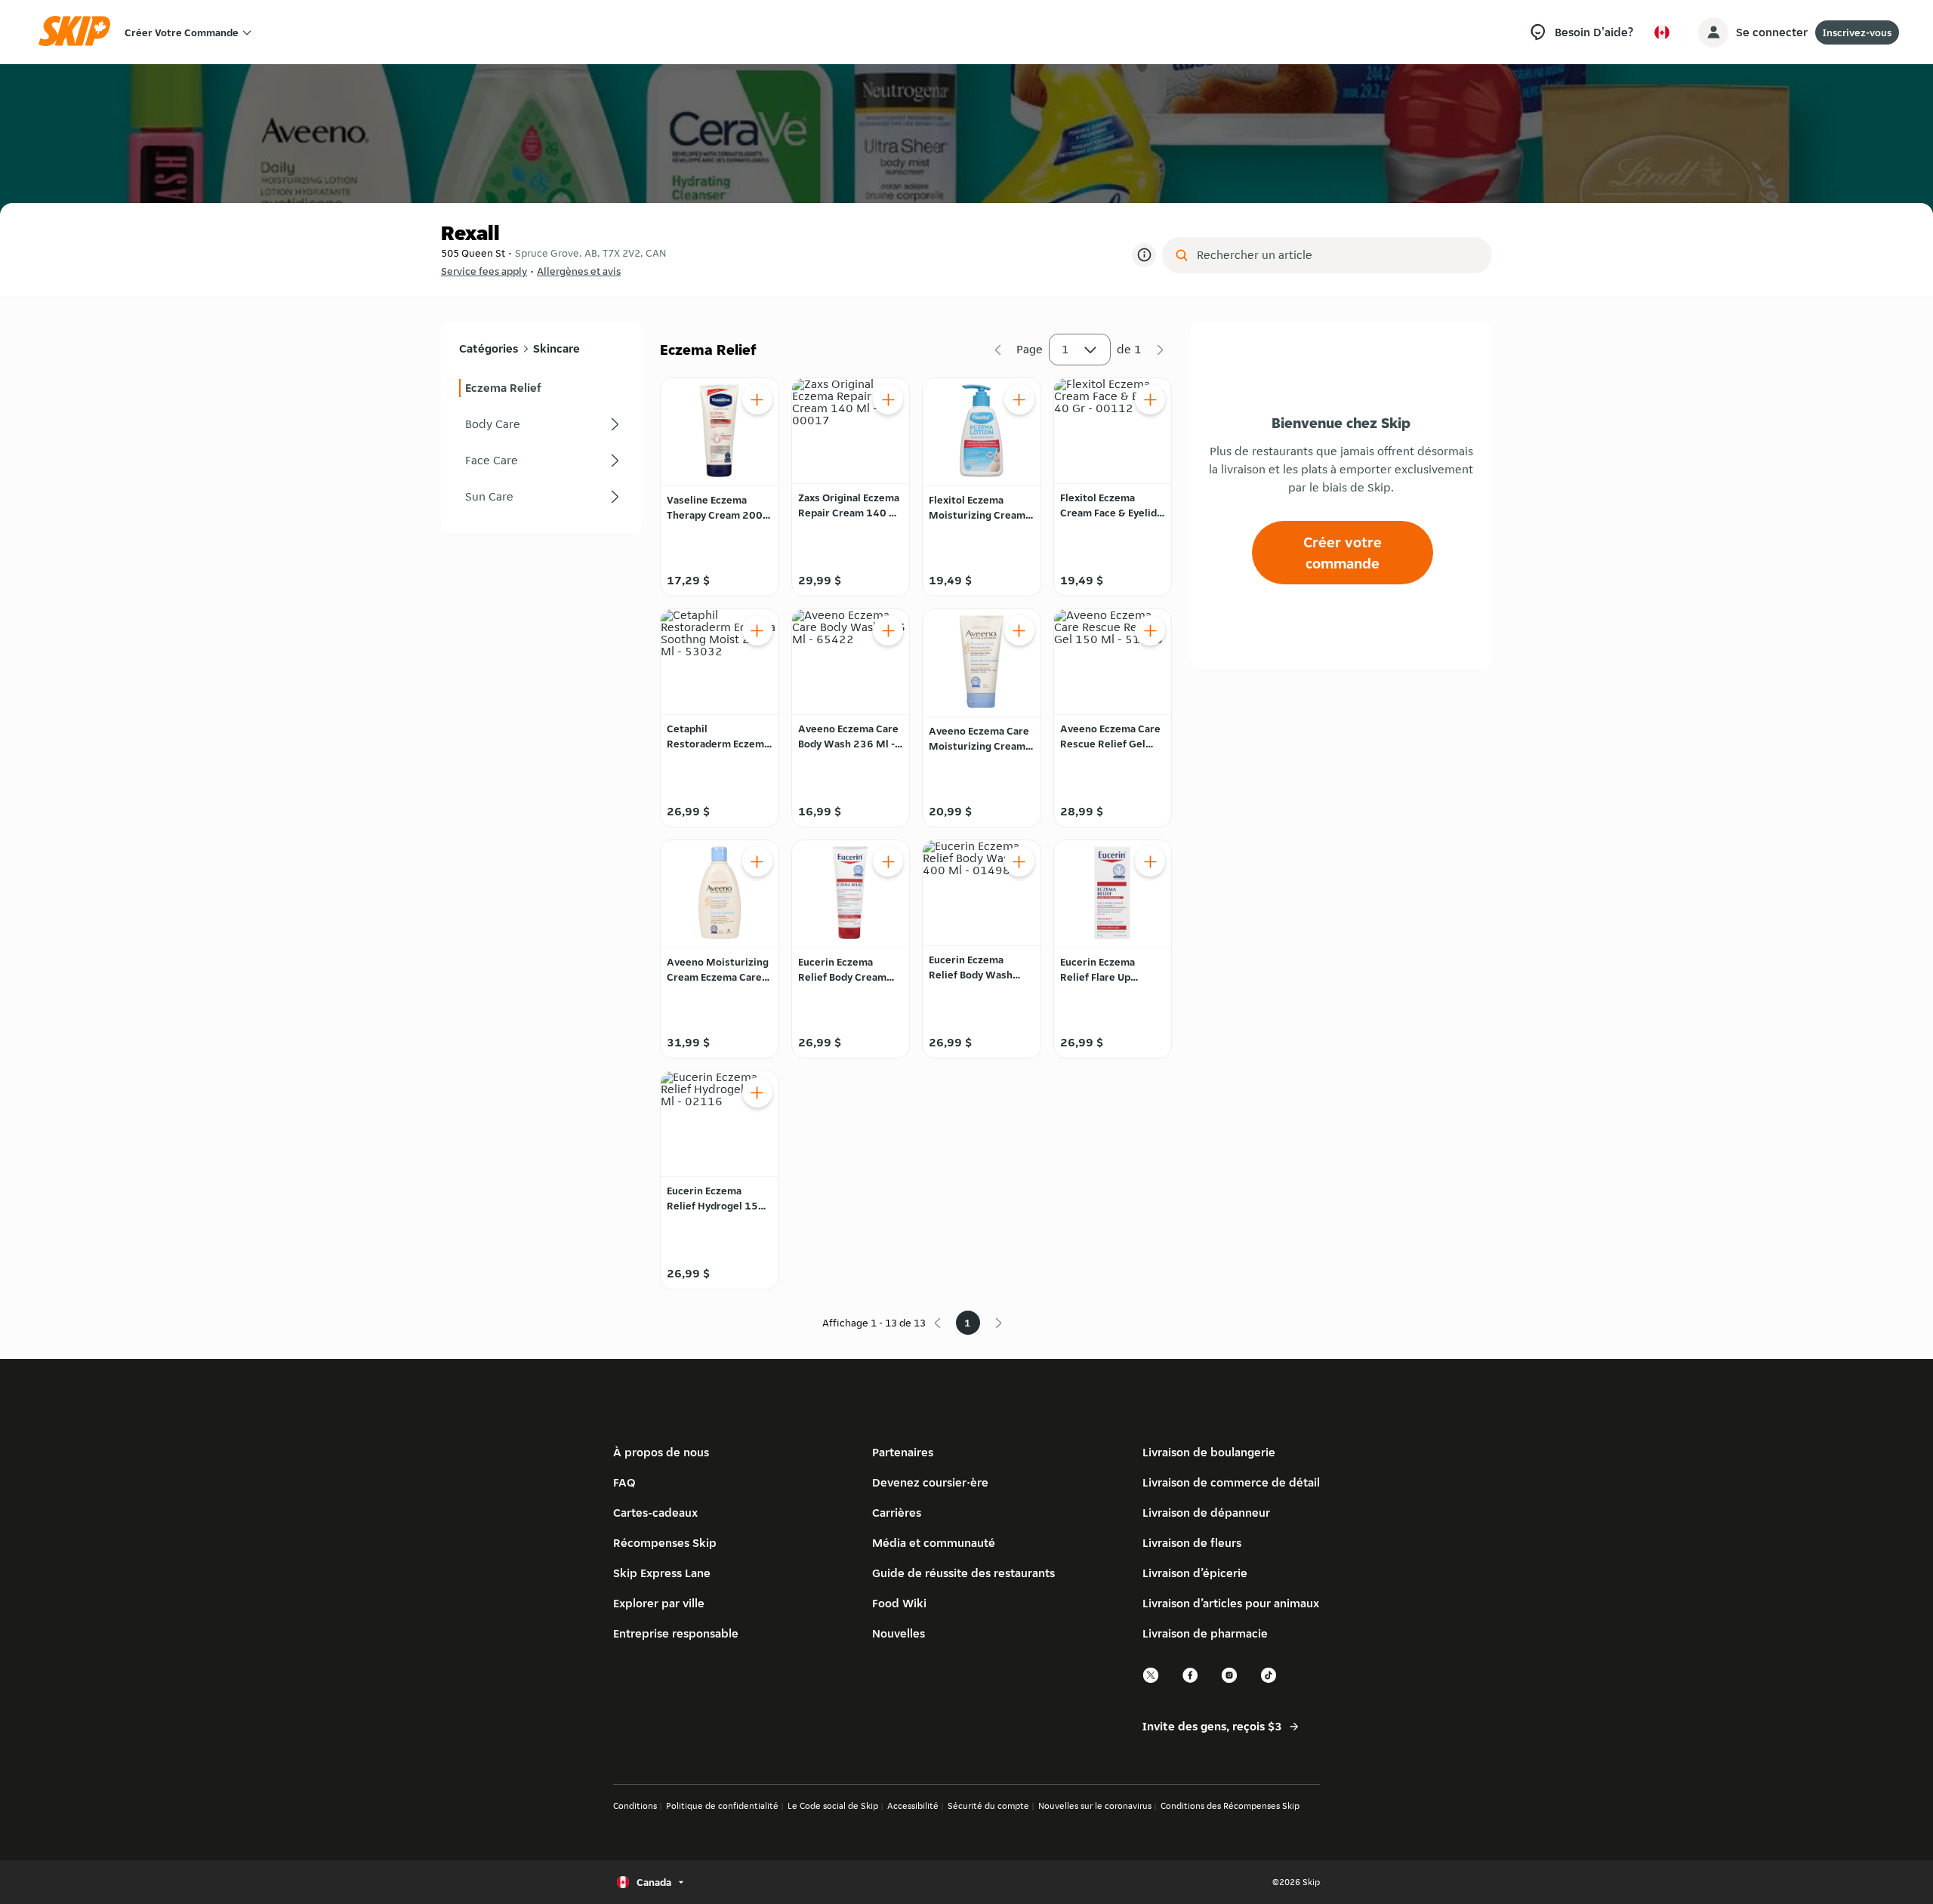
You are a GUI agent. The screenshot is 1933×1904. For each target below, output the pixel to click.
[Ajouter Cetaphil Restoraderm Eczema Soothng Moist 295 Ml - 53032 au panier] (757, 630)
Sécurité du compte (988, 1805)
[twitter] (1151, 1681)
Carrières (897, 1513)
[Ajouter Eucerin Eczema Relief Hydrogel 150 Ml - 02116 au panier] (757, 1092)
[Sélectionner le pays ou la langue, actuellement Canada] (1662, 32)
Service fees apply (484, 271)
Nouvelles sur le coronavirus (1095, 1805)
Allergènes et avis (579, 271)
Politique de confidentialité (722, 1805)
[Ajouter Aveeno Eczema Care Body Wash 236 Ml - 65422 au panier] (888, 630)
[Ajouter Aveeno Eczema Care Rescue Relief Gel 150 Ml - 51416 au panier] (1150, 630)
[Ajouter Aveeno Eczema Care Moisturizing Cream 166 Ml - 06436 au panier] (1019, 630)
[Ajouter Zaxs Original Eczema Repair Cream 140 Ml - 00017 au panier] (888, 399)
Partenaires (903, 1452)
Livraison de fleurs (1192, 1543)
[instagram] (1230, 1681)
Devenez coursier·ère (930, 1482)
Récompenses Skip (665, 1543)
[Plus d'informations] (1144, 255)
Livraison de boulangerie (1209, 1452)
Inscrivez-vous (1857, 32)
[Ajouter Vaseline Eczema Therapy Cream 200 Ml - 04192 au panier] (757, 399)
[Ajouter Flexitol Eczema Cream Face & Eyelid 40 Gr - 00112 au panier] (1150, 399)
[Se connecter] (1713, 32)
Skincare (556, 348)
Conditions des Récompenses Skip (1230, 1805)
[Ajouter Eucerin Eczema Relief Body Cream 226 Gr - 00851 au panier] (888, 861)
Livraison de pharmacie (1205, 1633)
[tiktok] (1269, 1681)
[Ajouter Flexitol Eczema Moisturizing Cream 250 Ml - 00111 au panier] (1019, 399)
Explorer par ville (659, 1603)
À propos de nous (661, 1452)
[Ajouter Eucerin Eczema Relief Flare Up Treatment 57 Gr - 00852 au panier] (1150, 861)
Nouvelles (899, 1633)
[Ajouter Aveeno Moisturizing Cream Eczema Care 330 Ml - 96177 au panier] (757, 861)
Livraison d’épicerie (1195, 1573)
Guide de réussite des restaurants (963, 1573)
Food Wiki (899, 1603)
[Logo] (79, 32)
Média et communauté (934, 1543)
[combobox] (1338, 255)
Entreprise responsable (676, 1633)
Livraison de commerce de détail (1231, 1482)
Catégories (489, 348)
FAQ (624, 1482)
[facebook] (1191, 1681)
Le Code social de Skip (833, 1805)
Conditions (635, 1805)
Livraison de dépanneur (1206, 1513)
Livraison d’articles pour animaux (1231, 1603)
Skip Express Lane (662, 1573)
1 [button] (1065, 349)
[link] (541, 388)
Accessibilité (913, 1805)
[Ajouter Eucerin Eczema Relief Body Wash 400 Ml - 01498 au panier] (1019, 861)
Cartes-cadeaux (655, 1513)
